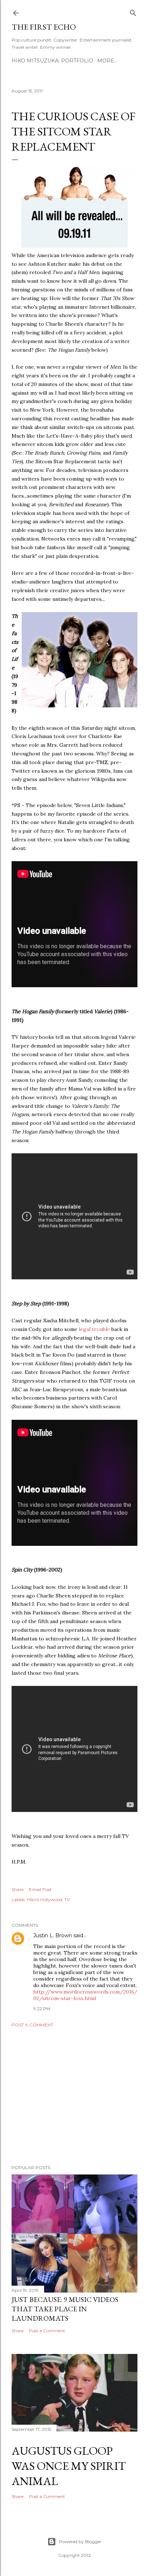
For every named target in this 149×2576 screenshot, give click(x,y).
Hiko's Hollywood (44, 1900)
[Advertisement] (74, 2096)
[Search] (133, 11)
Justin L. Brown (53, 1935)
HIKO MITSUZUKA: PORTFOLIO (52, 61)
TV (67, 1900)
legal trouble (94, 1329)
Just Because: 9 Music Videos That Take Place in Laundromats (65, 2309)
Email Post (40, 1889)
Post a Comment (32, 2025)
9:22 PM (42, 2009)
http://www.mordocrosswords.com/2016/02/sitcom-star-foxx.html (85, 1995)
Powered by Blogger (80, 2542)
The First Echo (44, 27)
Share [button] (18, 1889)
